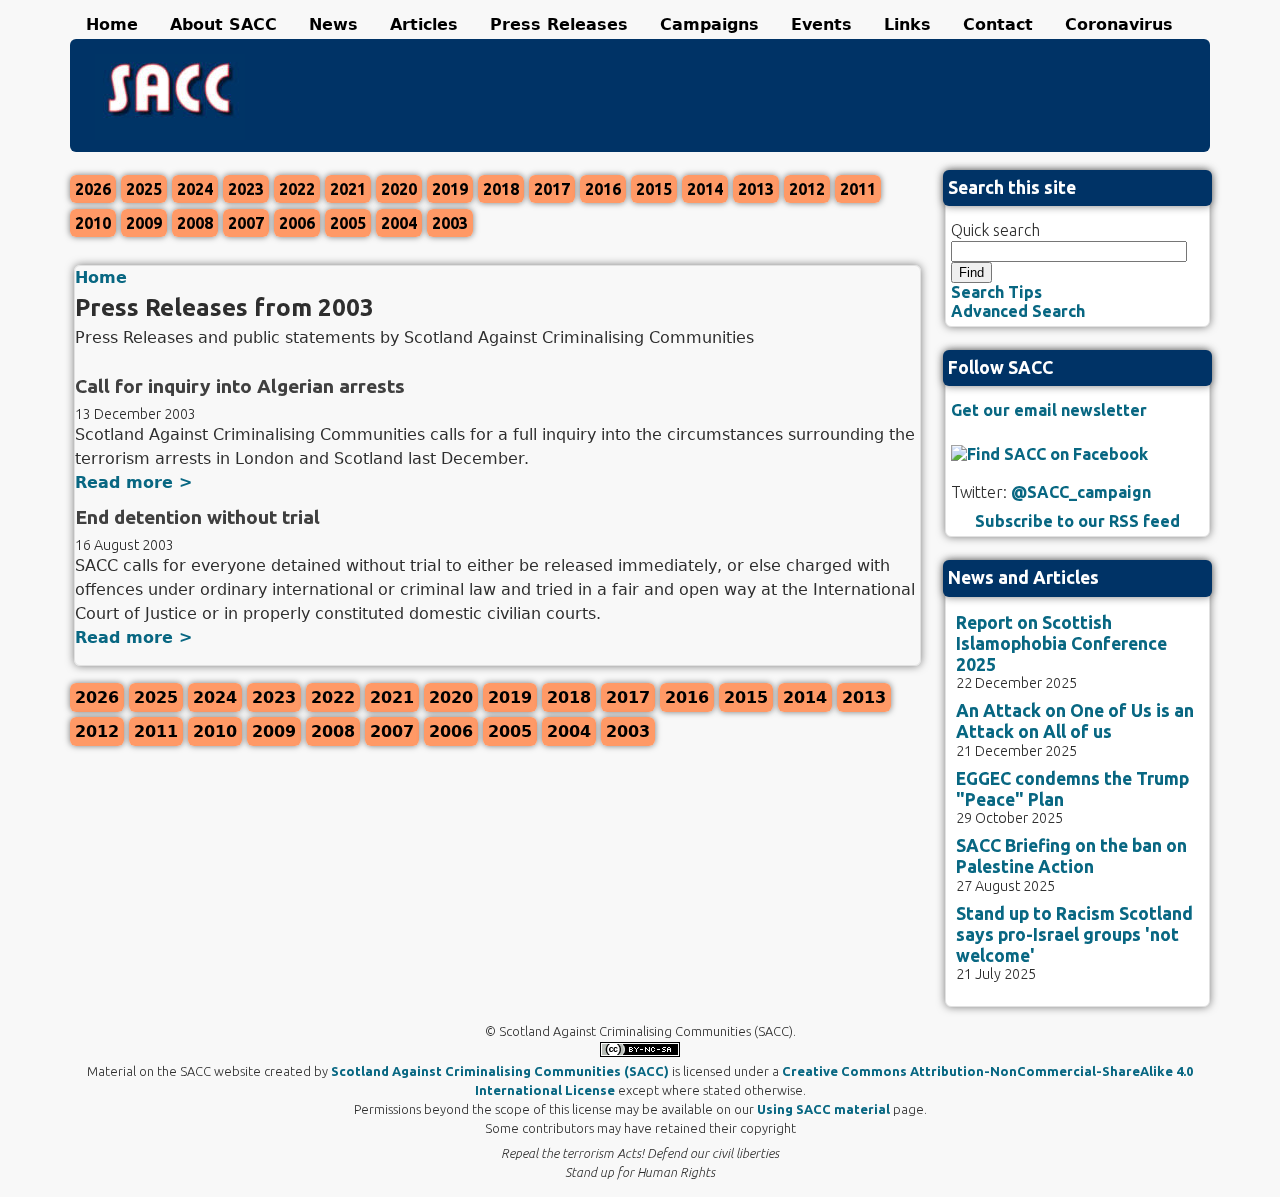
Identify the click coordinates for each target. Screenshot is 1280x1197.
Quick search (995, 230)
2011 (858, 189)
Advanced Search (1018, 311)
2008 (195, 223)
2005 (348, 223)
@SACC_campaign (1081, 492)
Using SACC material (823, 1109)
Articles (424, 24)
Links (907, 24)
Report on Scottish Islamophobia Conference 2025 (1061, 643)
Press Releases (559, 24)
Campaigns (709, 24)
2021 (348, 189)
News (333, 24)
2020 (399, 189)
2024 (195, 189)
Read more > (133, 482)
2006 (297, 223)
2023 (246, 189)
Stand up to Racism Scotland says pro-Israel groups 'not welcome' (1074, 934)
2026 (93, 189)
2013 (756, 189)
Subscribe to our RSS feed (1077, 521)
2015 (654, 189)
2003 (450, 223)
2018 (501, 189)
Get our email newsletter (1049, 410)
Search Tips (996, 292)
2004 (399, 223)
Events (821, 24)
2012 (807, 189)
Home (112, 24)
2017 (552, 189)
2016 (603, 189)
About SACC (223, 24)
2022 (297, 189)
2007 (246, 223)
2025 (144, 189)
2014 (705, 189)
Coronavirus (1119, 24)
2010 (93, 223)
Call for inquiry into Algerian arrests (240, 386)
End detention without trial (197, 517)
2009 (144, 223)
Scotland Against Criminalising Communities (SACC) (500, 1071)
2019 (450, 189)
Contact (998, 24)
